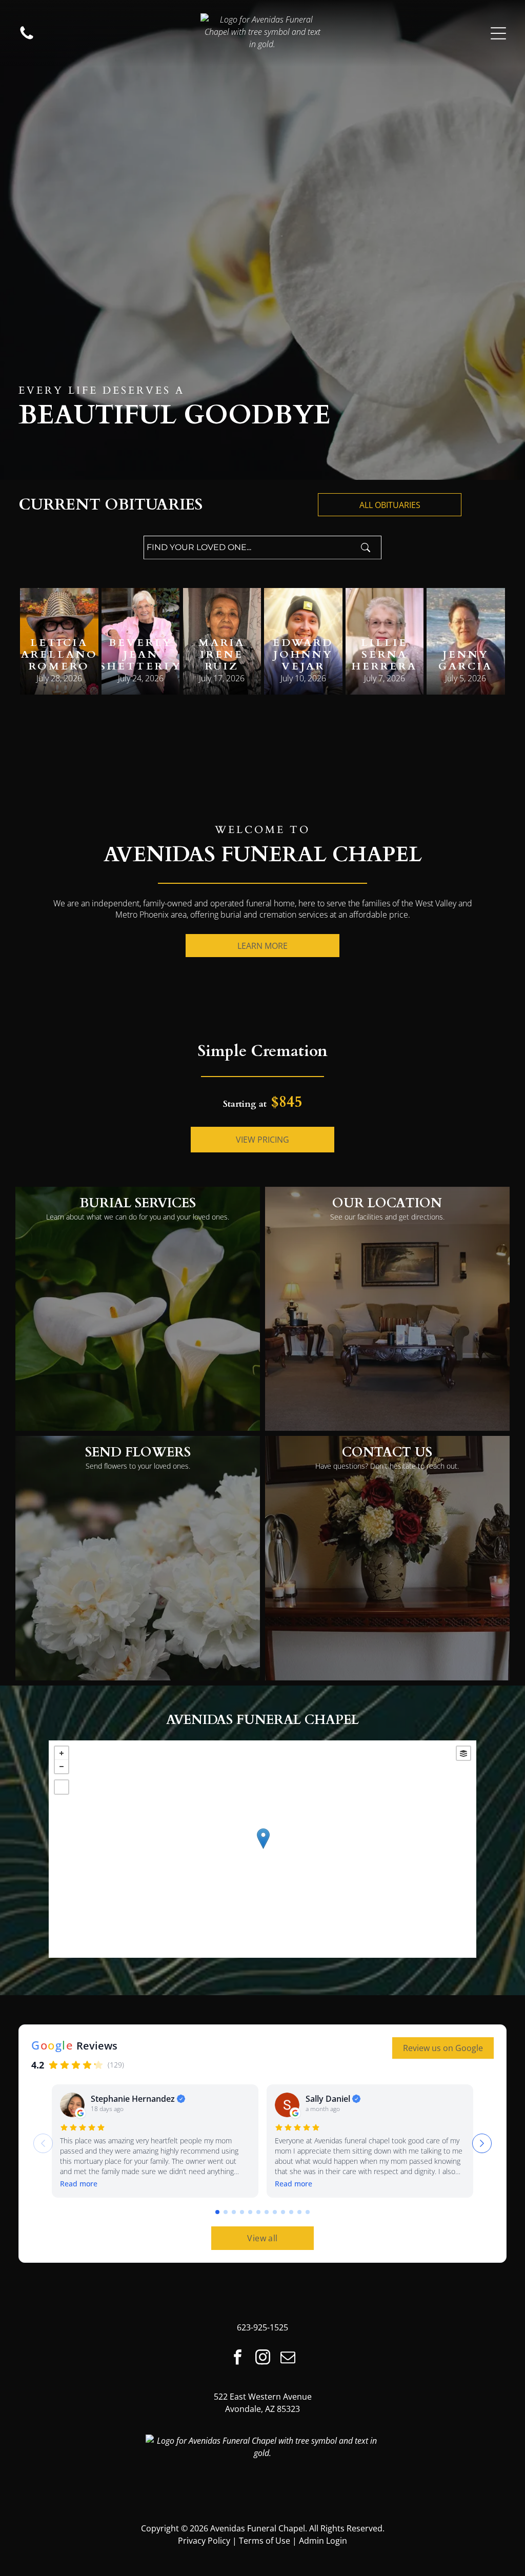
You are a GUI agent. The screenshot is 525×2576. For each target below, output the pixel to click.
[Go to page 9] (283, 2212)
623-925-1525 (262, 2327)
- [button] (62, 1767)
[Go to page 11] (299, 2212)
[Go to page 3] (234, 2212)
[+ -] (263, 1849)
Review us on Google (443, 2048)
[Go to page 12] (308, 2212)
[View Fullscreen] (62, 1787)
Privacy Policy (204, 2541)
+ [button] (62, 1753)
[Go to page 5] (250, 2212)
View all (262, 2238)
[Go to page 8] (275, 2212)
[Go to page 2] (226, 2212)
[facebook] (237, 2358)
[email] (288, 2358)
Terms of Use (265, 2541)
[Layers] (463, 1753)
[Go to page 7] (267, 2212)
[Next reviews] (482, 2143)
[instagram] (262, 2358)
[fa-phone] (27, 33)
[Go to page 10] (291, 2212)
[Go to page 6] (258, 2212)
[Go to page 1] (217, 2212)
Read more (79, 2184)
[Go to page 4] (242, 2212)
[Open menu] (498, 33)
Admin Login (323, 2541)
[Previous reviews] (43, 2143)
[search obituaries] (369, 547)
